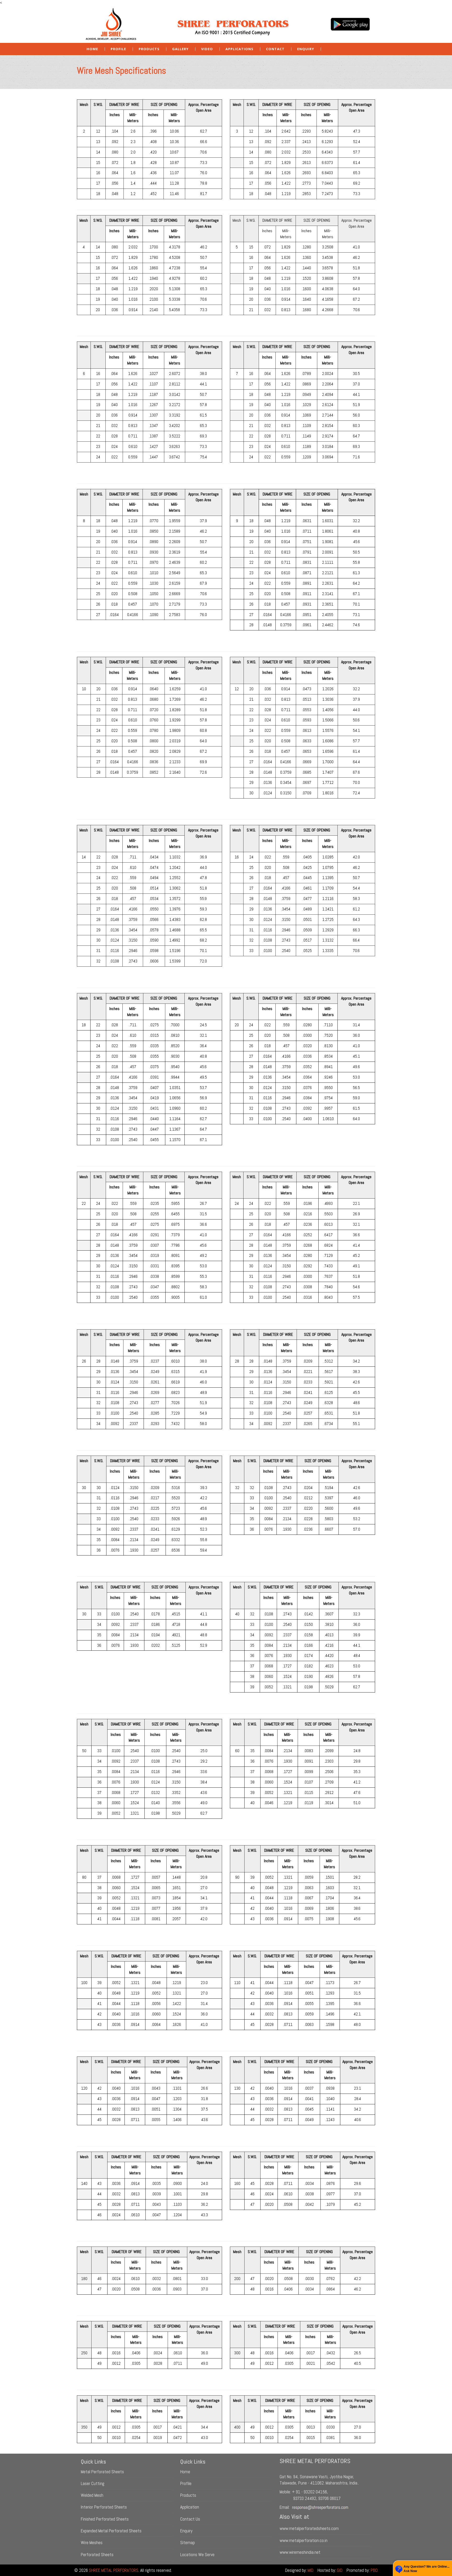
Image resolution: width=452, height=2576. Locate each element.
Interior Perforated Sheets (104, 2507)
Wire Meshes (92, 2543)
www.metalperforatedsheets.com (309, 2528)
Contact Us (190, 2519)
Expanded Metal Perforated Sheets (111, 2531)
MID (310, 2570)
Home (92, 49)
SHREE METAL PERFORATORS (114, 2570)
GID (340, 2570)
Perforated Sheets (97, 2555)
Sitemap (188, 2543)
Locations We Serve (197, 2555)
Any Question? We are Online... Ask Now (426, 2569)
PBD (374, 2570)
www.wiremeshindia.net (300, 2552)
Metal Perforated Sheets (102, 2472)
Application (190, 2507)
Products (188, 2495)
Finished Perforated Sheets (105, 2519)
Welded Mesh (92, 2495)
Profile (118, 49)
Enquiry (186, 2531)
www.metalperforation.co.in (304, 2540)
